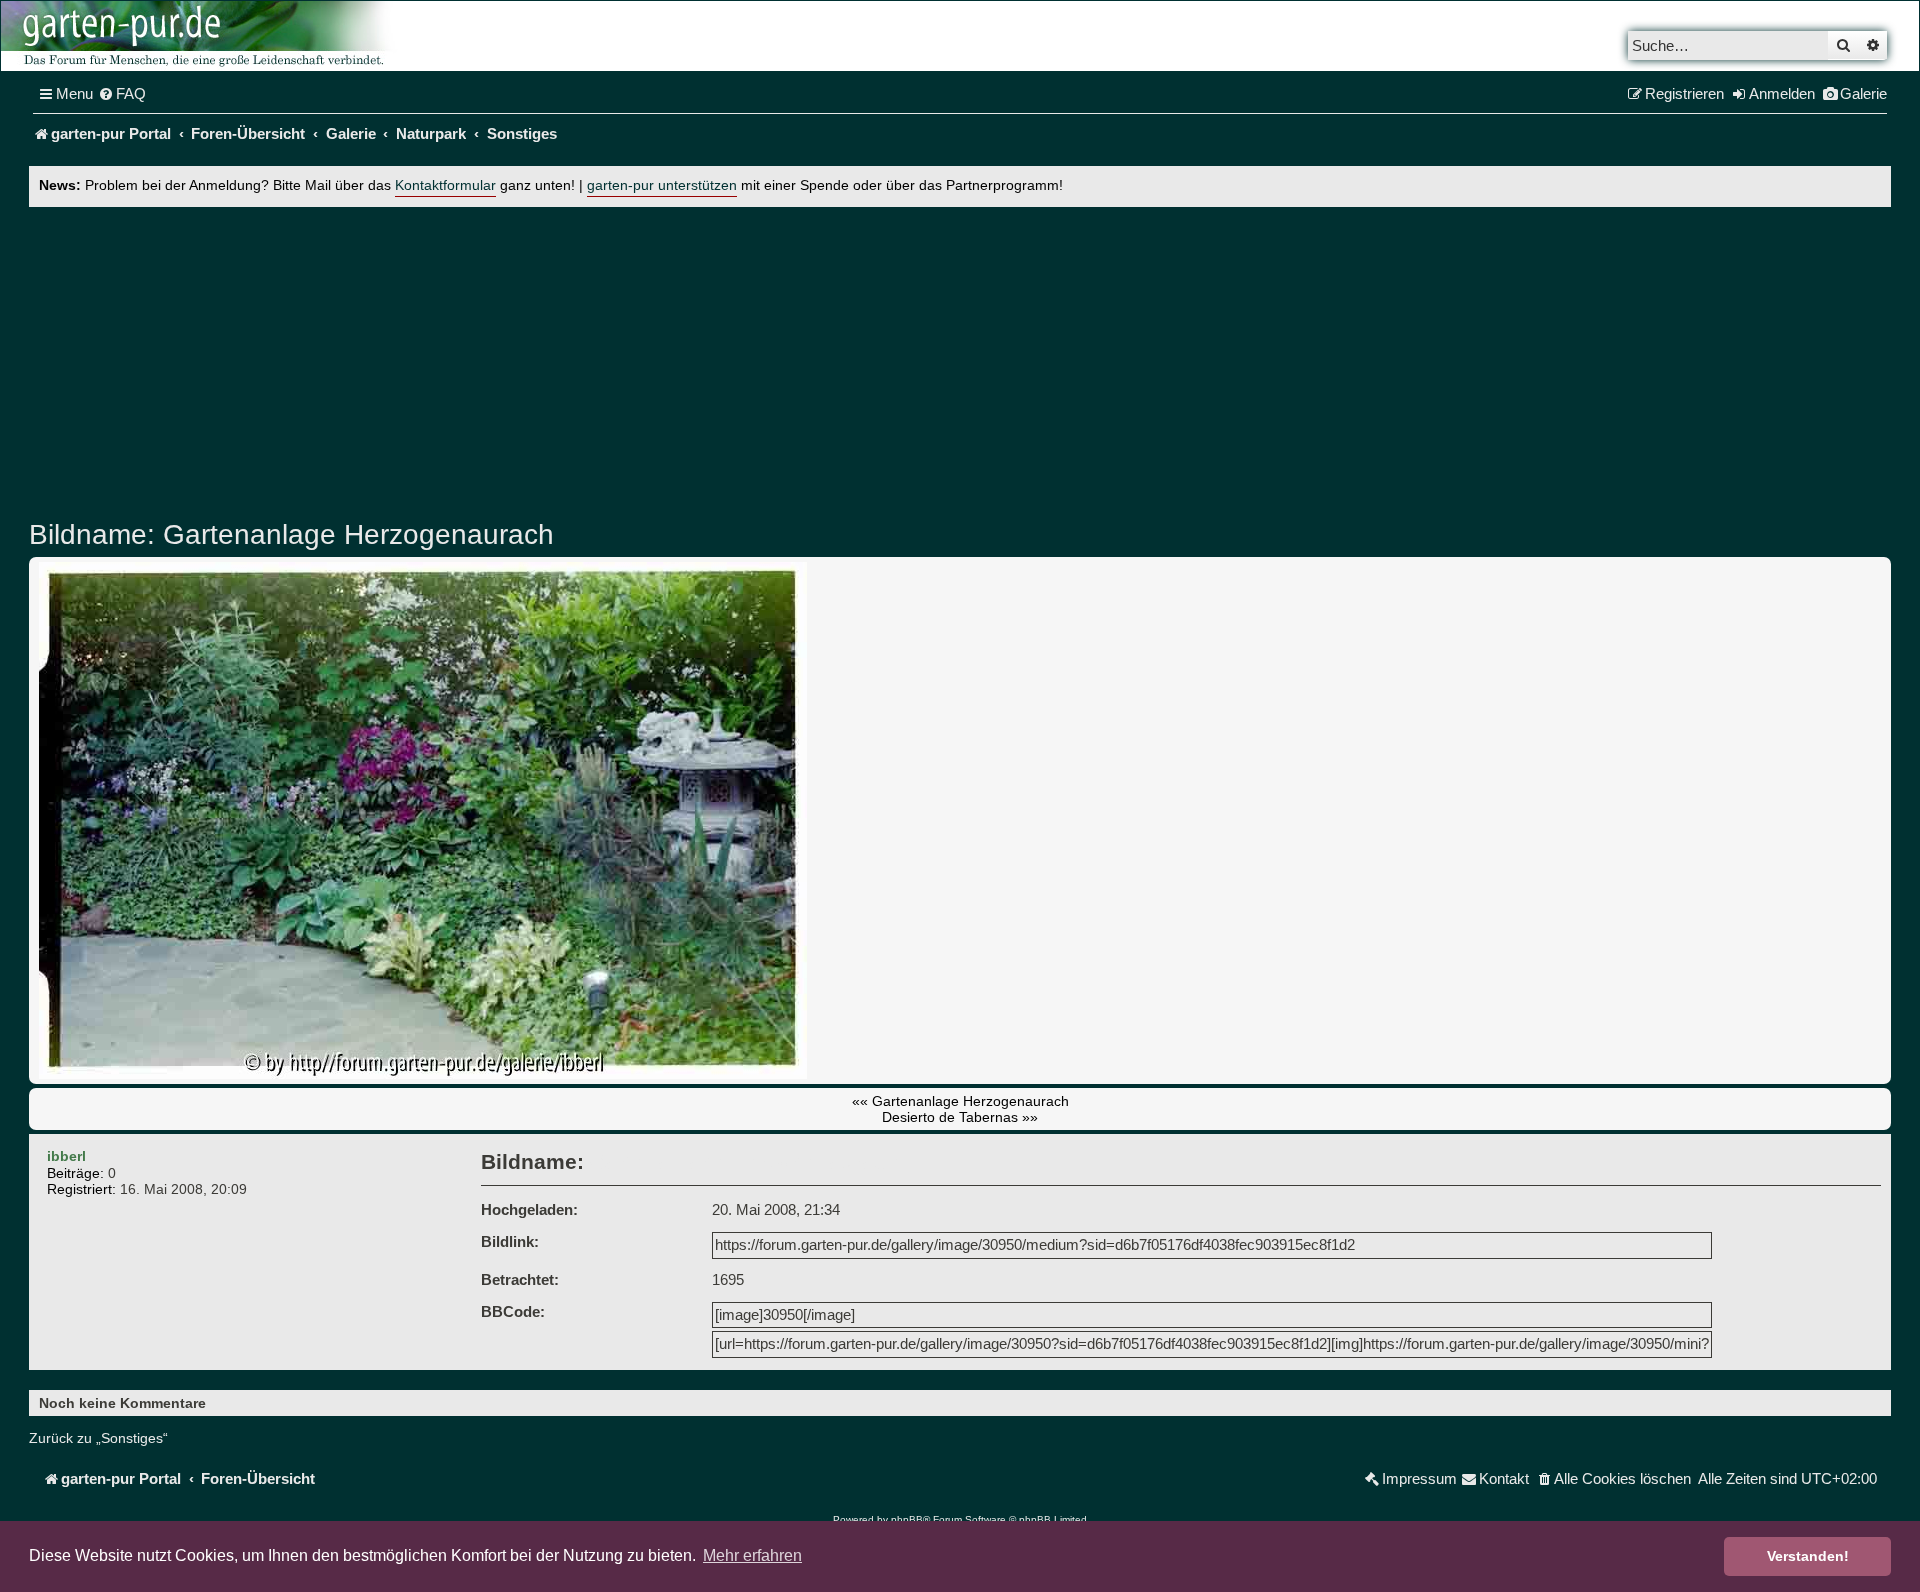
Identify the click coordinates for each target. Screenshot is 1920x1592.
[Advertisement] (960, 357)
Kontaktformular (445, 185)
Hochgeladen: (529, 1209)
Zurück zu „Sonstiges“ (98, 1438)
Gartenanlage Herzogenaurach (354, 534)
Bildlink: (510, 1241)
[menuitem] (122, 94)
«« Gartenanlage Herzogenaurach (960, 1101)
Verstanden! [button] (1808, 1556)
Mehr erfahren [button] (752, 1555)
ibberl (66, 1156)
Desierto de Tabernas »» (960, 1117)
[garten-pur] (201, 36)
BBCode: (513, 1311)
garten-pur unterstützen (662, 185)
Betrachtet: (520, 1279)
